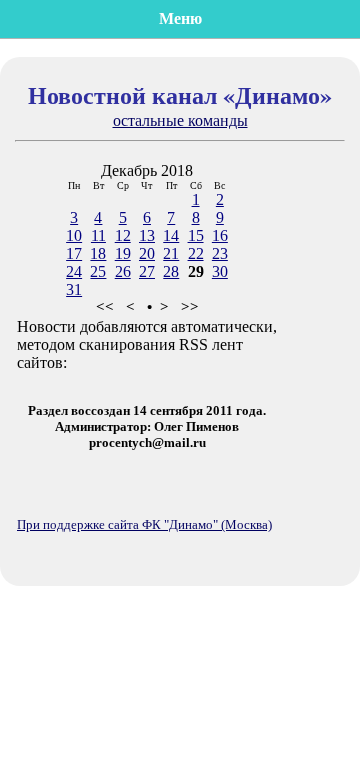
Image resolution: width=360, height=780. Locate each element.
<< (105, 307)
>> (190, 307)
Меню (180, 18)
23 (220, 253)
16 (220, 235)
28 (171, 271)
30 (220, 271)
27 (147, 271)
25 (98, 271)
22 (196, 253)
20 (147, 253)
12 (123, 235)
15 (196, 235)
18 (98, 253)
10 (74, 235)
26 (123, 271)
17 (74, 253)
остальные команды (180, 120)
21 (171, 253)
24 (74, 271)
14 (171, 235)
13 (147, 235)
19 (123, 253)
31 (74, 289)
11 (98, 235)
